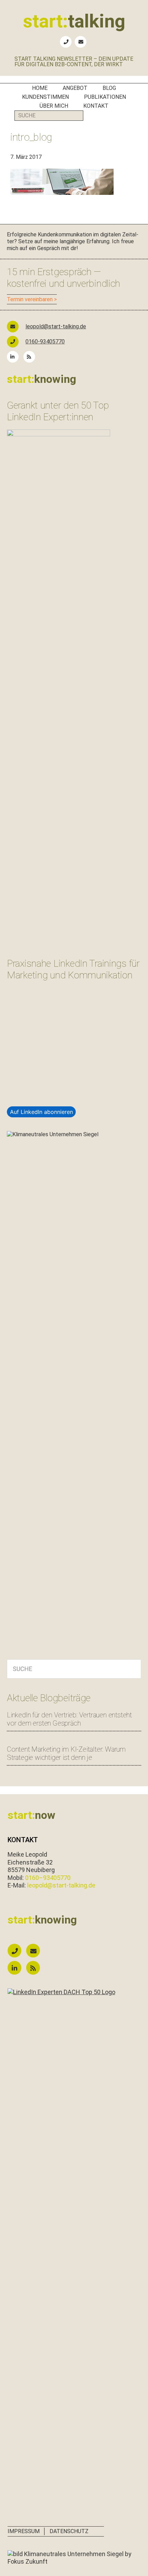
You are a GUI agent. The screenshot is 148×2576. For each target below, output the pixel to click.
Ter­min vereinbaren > (32, 299)
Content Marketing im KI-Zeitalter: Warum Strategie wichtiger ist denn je (66, 1753)
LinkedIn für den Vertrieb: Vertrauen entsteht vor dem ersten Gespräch (69, 1719)
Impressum (24, 2531)
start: (74, 21)
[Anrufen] (16, 1951)
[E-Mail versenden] (35, 1951)
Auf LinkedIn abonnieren (41, 1112)
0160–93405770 (48, 1878)
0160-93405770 (45, 342)
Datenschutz (69, 2531)
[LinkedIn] (14, 357)
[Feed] (31, 357)
